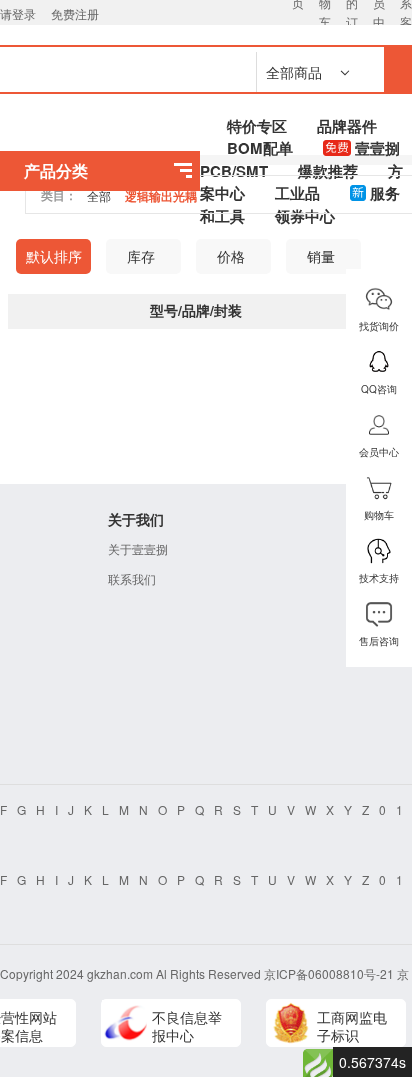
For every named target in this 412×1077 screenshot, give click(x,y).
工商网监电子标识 (352, 1026)
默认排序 (54, 256)
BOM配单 (260, 148)
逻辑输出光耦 (161, 196)
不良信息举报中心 (187, 1026)
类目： (59, 195)
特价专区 (257, 126)
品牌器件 (347, 126)
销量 (321, 256)
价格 (231, 256)
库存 (141, 256)
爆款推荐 (328, 171)
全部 (99, 195)
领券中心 (305, 216)
